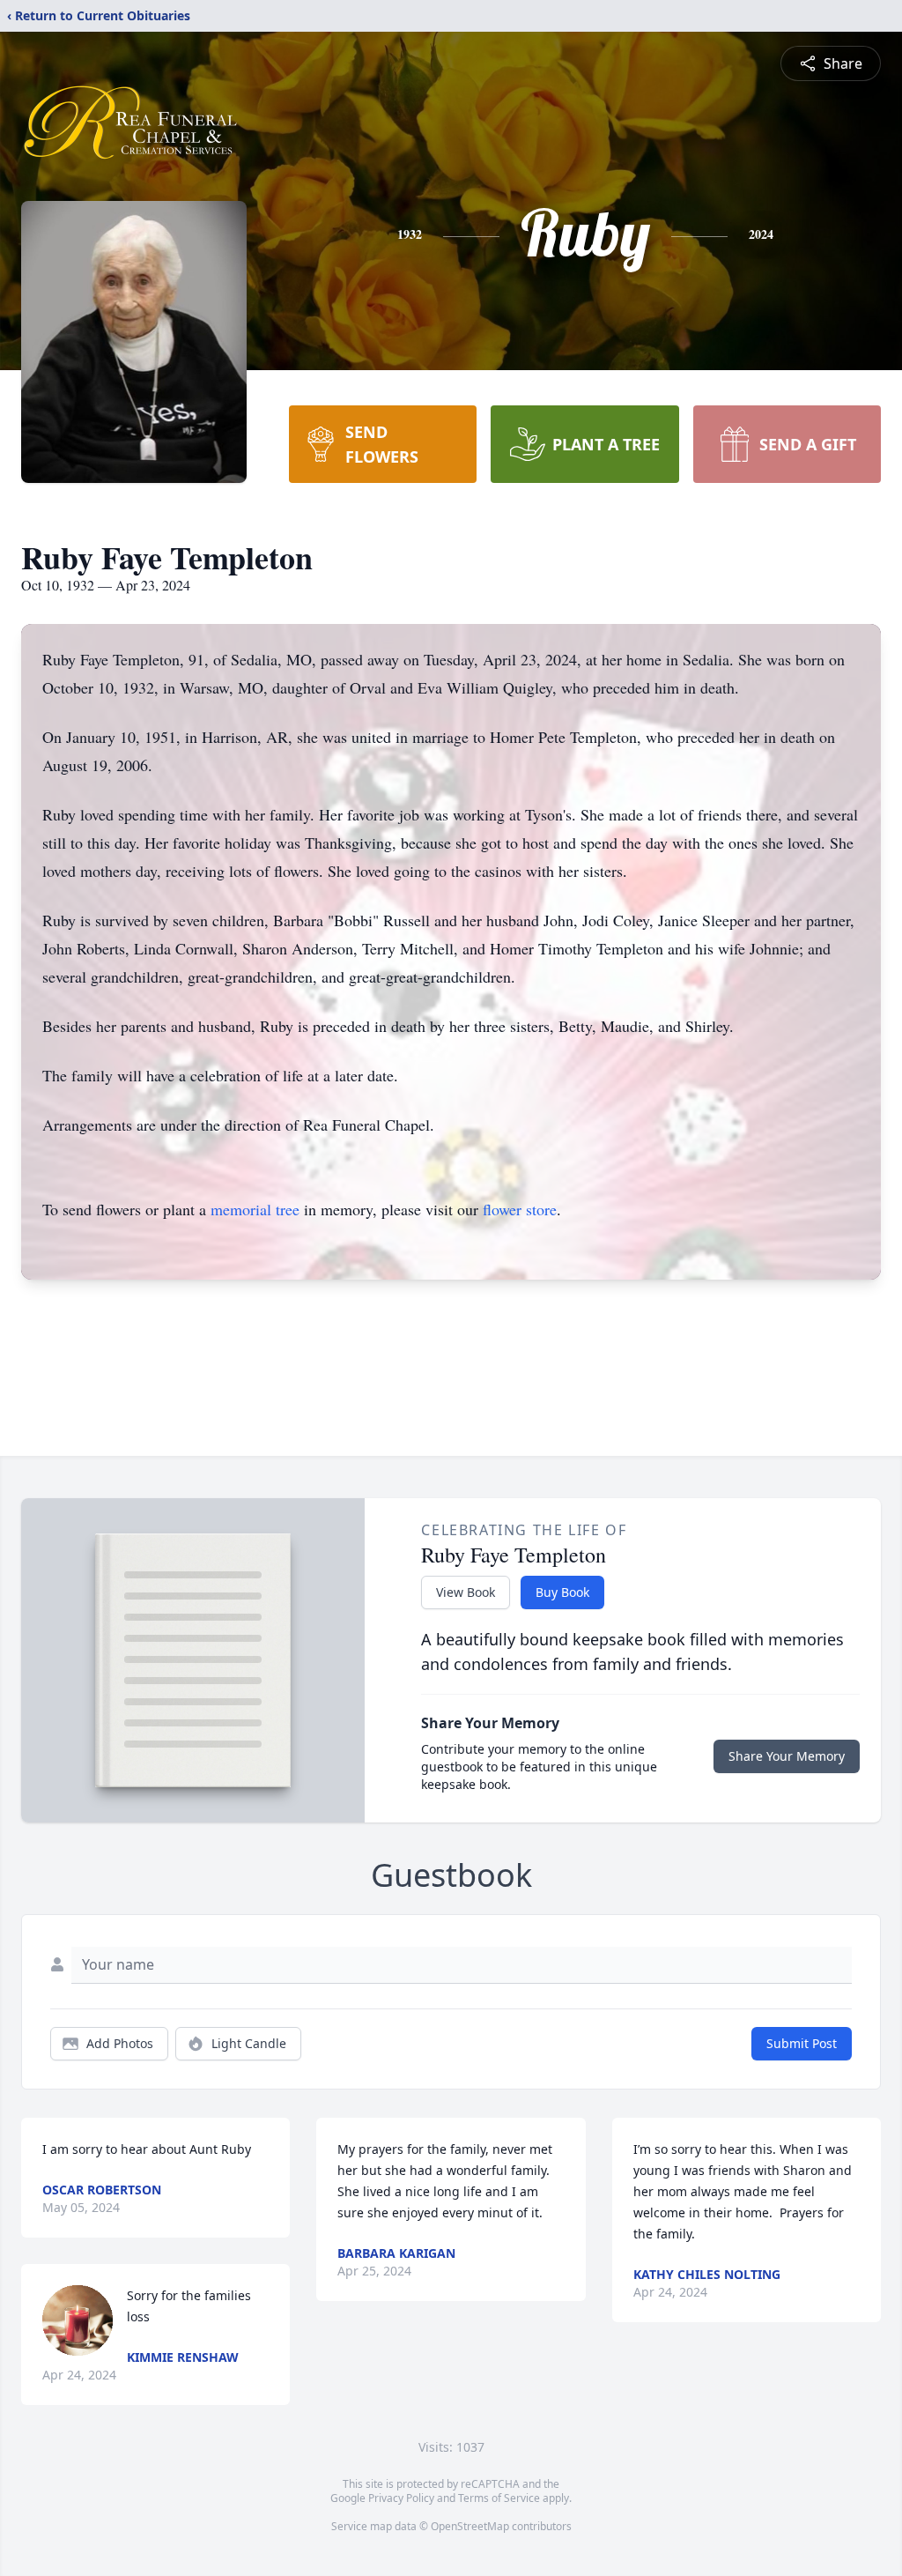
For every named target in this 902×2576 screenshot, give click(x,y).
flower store (520, 1209)
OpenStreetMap (470, 2526)
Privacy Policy (401, 2498)
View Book (466, 1592)
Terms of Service (499, 2498)
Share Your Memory (787, 1756)
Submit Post (802, 2043)
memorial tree (255, 1209)
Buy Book (562, 1592)
